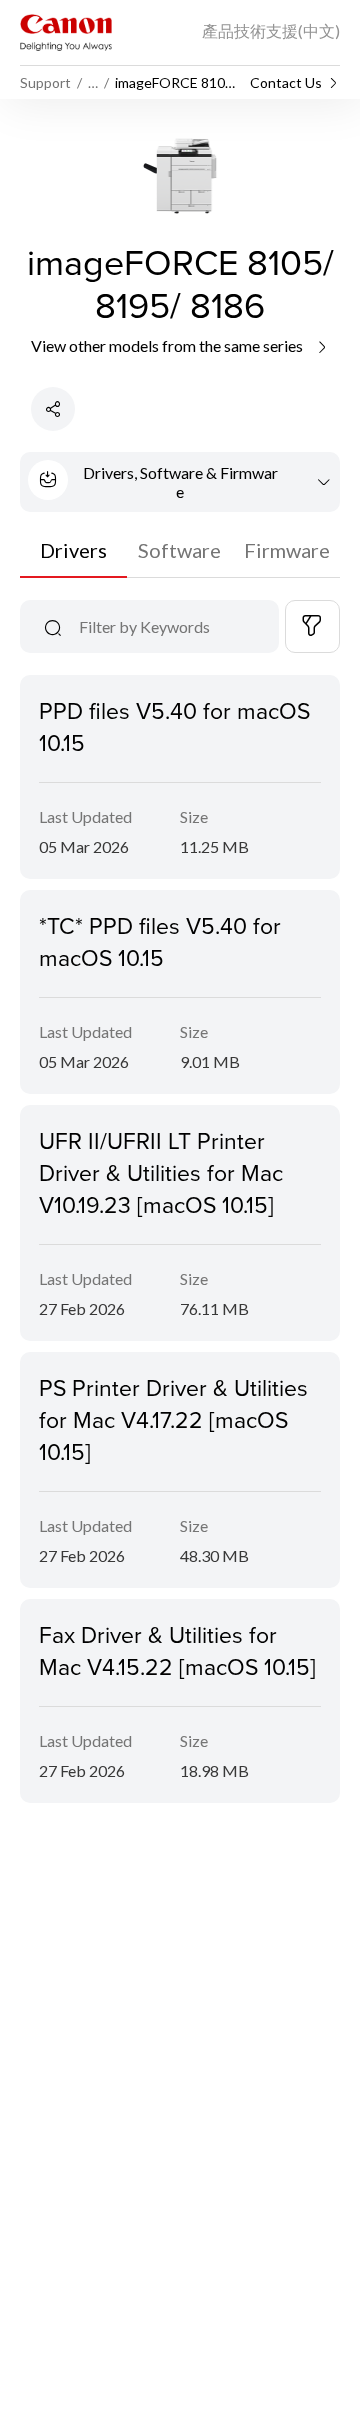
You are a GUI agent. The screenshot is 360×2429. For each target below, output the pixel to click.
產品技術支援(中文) (271, 30)
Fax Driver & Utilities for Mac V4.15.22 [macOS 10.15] (177, 1650)
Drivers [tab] (73, 550)
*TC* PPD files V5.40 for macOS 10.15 (160, 941)
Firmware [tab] (287, 550)
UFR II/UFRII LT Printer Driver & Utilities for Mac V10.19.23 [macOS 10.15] (161, 1172)
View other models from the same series (168, 345)
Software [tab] (179, 550)
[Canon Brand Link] (66, 32)
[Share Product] (53, 409)
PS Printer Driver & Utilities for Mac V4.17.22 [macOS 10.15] (173, 1419)
